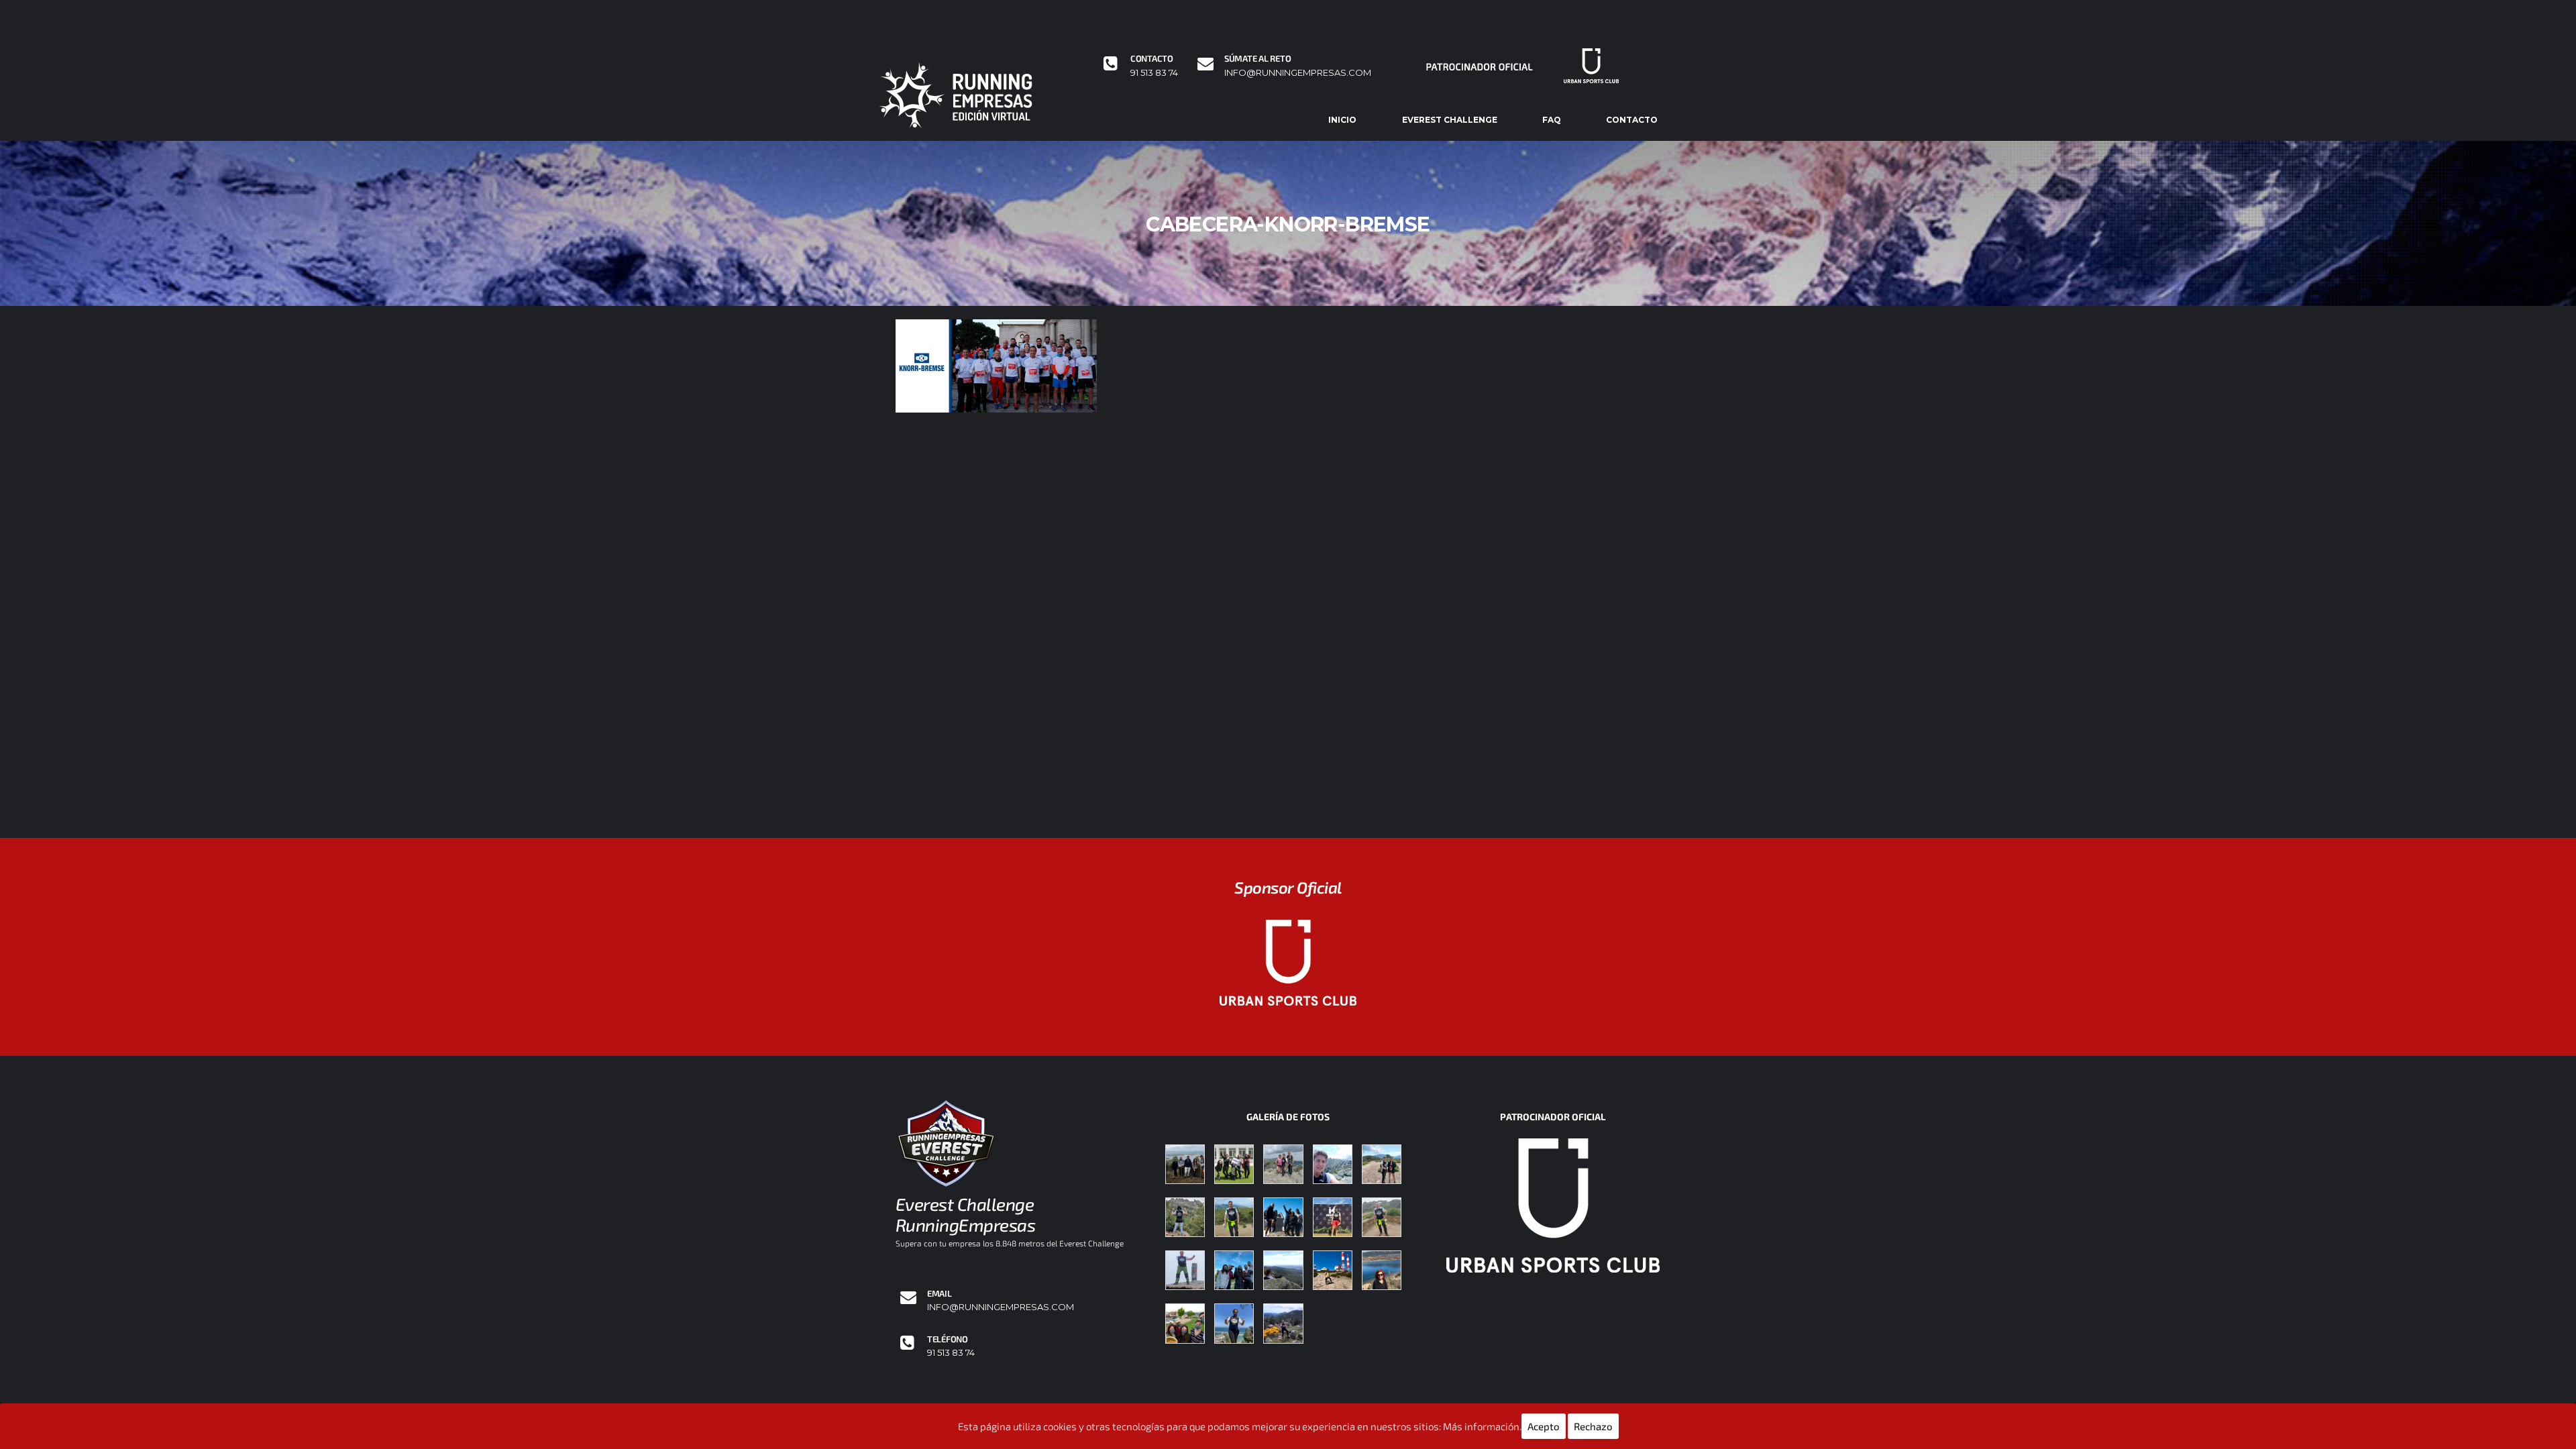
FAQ (1552, 120)
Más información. (1482, 1426)
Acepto (1544, 1426)
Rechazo (1593, 1426)
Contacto (1632, 120)
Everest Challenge (1450, 120)
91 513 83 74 (1154, 73)
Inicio (1342, 120)
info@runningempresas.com (1298, 73)
